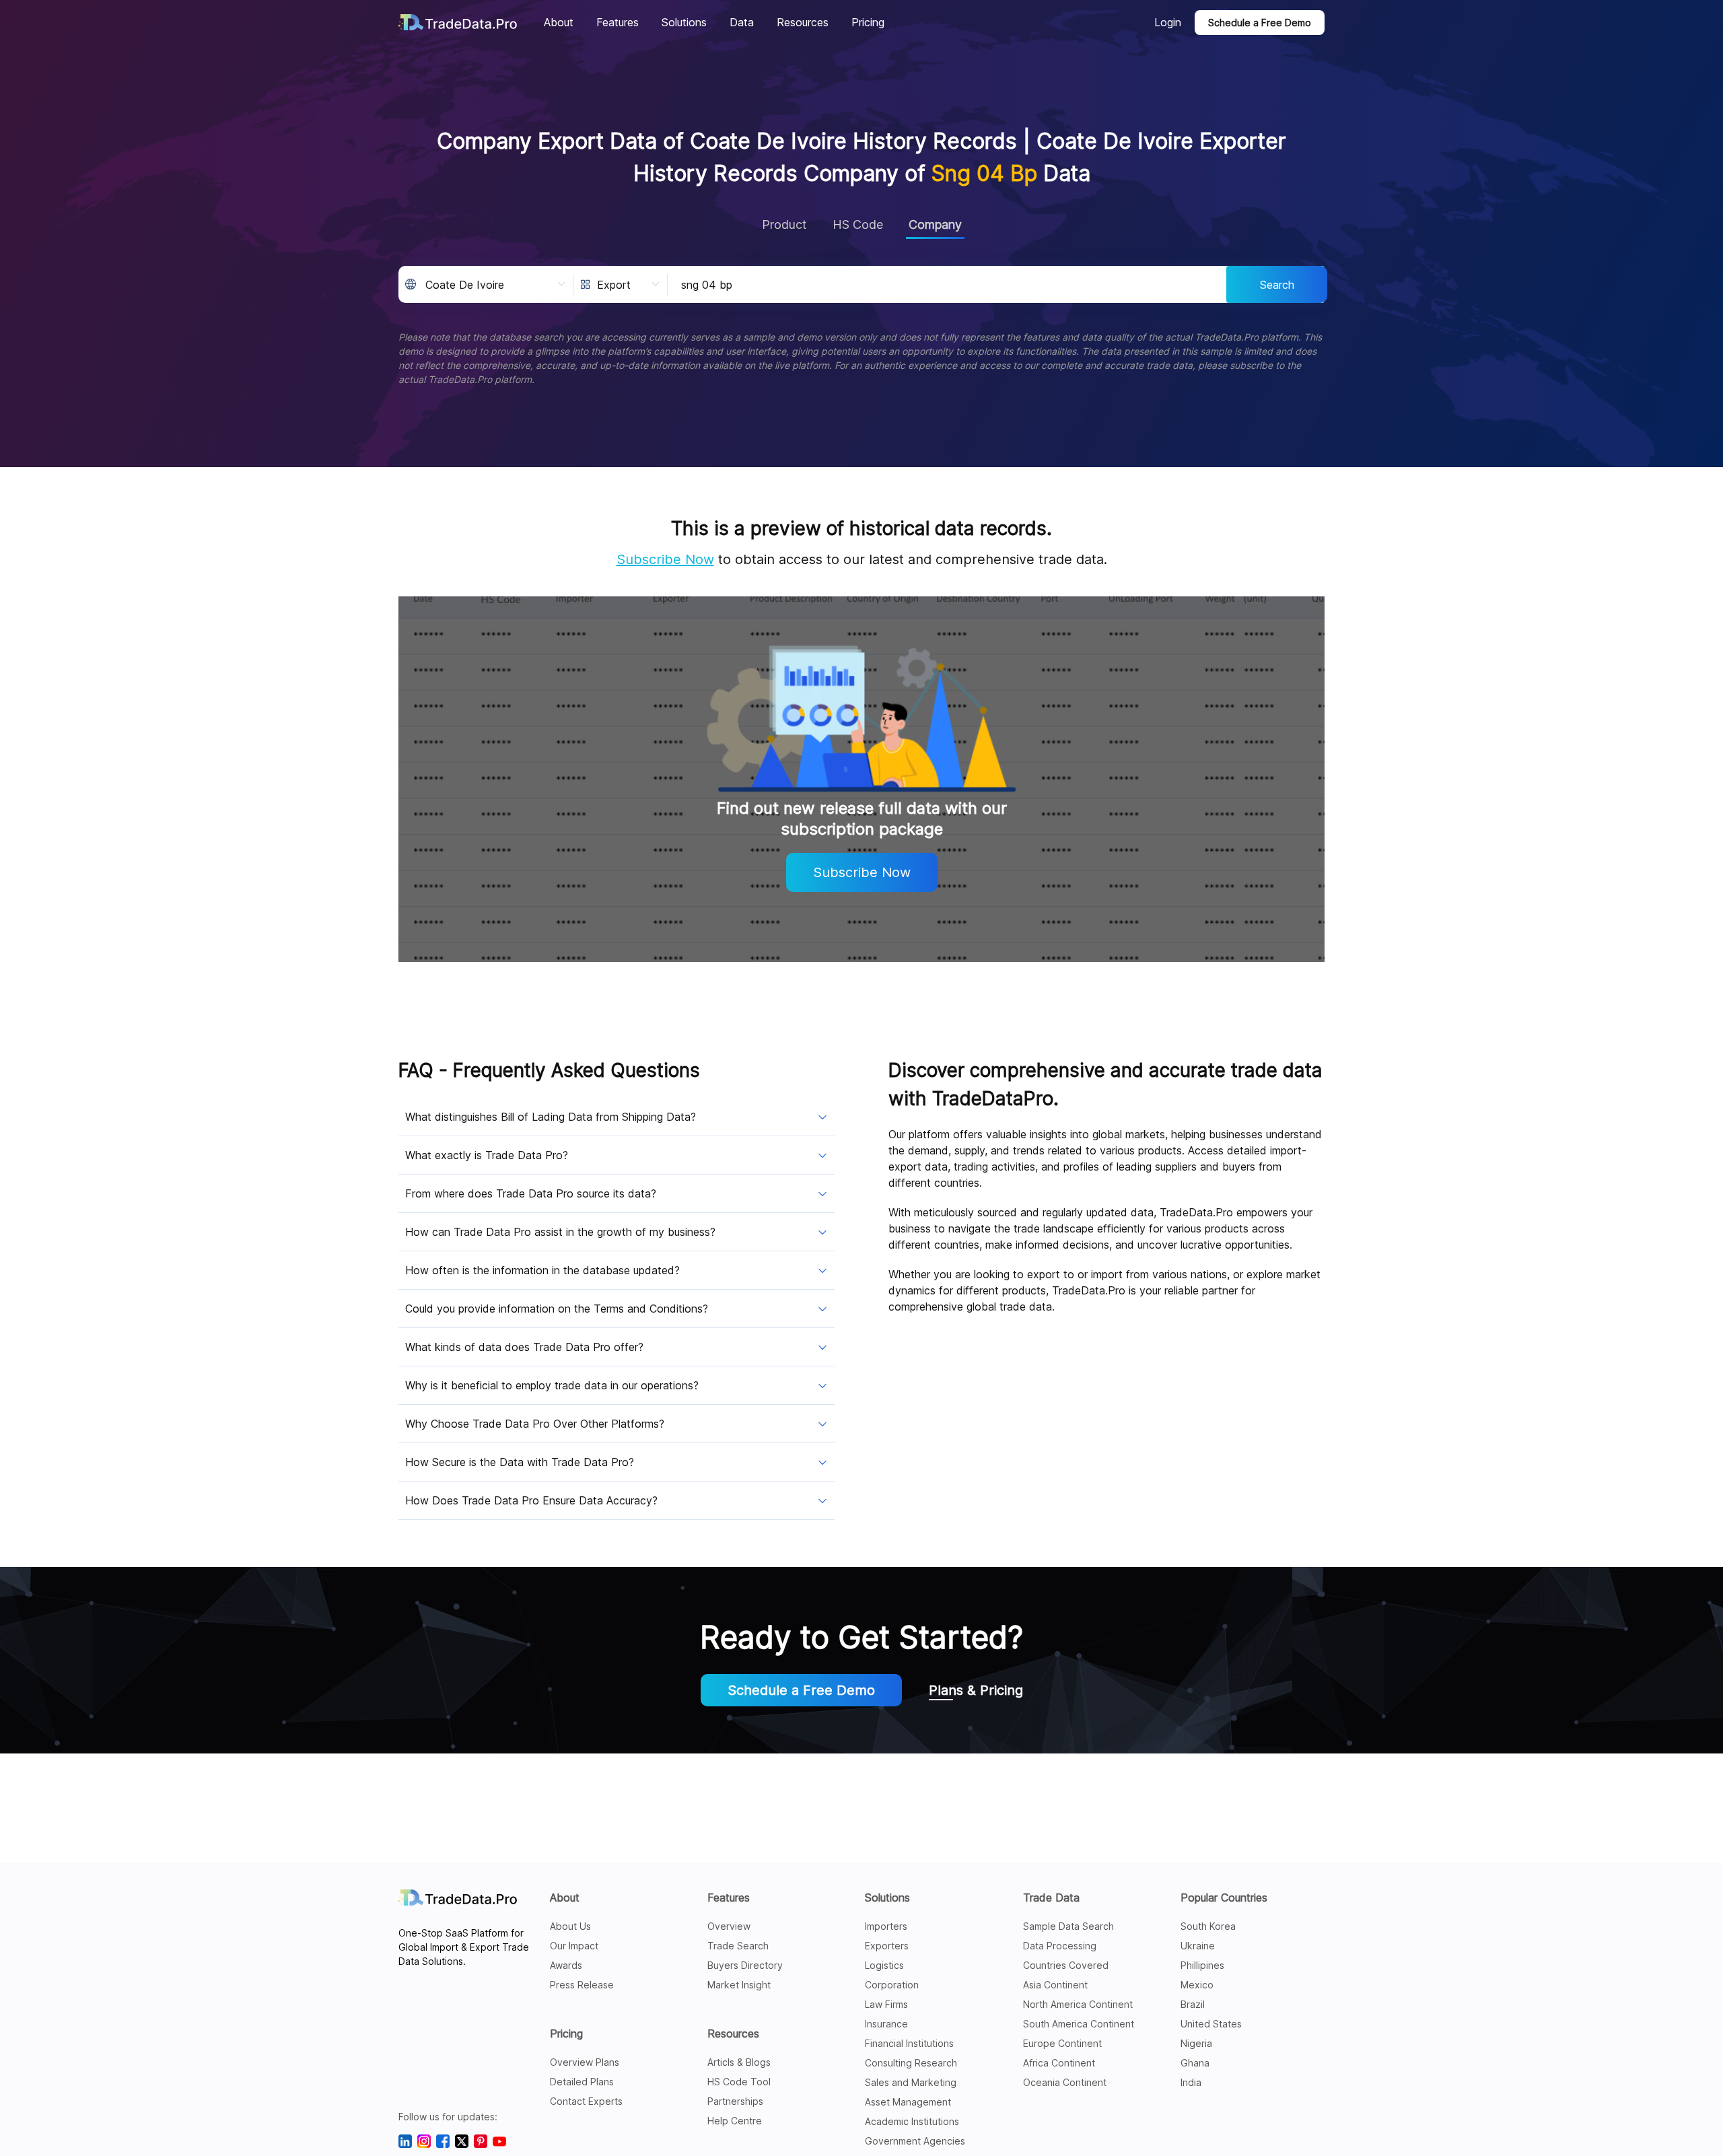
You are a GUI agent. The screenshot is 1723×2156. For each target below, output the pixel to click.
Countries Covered (1066, 1965)
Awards (566, 1965)
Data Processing (1060, 1946)
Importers (886, 1926)
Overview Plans (585, 2062)
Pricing (566, 2033)
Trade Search (738, 1946)
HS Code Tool (739, 2082)
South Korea (1208, 1926)
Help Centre (735, 2121)
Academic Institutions (912, 2121)
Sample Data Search (1068, 1926)
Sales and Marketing (911, 2082)
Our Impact (574, 1946)
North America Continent (1078, 2004)
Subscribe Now (665, 559)
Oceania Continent (1065, 2082)
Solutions (887, 1898)
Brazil (1193, 2004)
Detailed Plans (582, 2082)
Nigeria (1196, 2043)
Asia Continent (1055, 1985)
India (1191, 2082)
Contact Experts (586, 2101)
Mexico (1197, 1985)
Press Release (582, 1985)
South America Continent (1079, 2024)
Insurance (886, 2024)
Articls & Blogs (739, 2062)
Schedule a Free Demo (1260, 23)
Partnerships (735, 2101)
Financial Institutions (909, 2043)
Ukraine (1198, 1946)
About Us (570, 1926)
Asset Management (908, 2102)
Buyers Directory (745, 1965)
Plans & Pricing (976, 1690)
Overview (729, 1926)
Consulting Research (911, 2063)
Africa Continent (1059, 2063)
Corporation (892, 1985)
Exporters (887, 1946)
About (565, 1898)
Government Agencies (915, 2141)
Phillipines (1202, 1965)
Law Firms (886, 2004)
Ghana (1195, 2063)
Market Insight (739, 1985)
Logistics (884, 1965)
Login (1168, 22)
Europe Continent (1062, 2043)
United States (1211, 2024)
